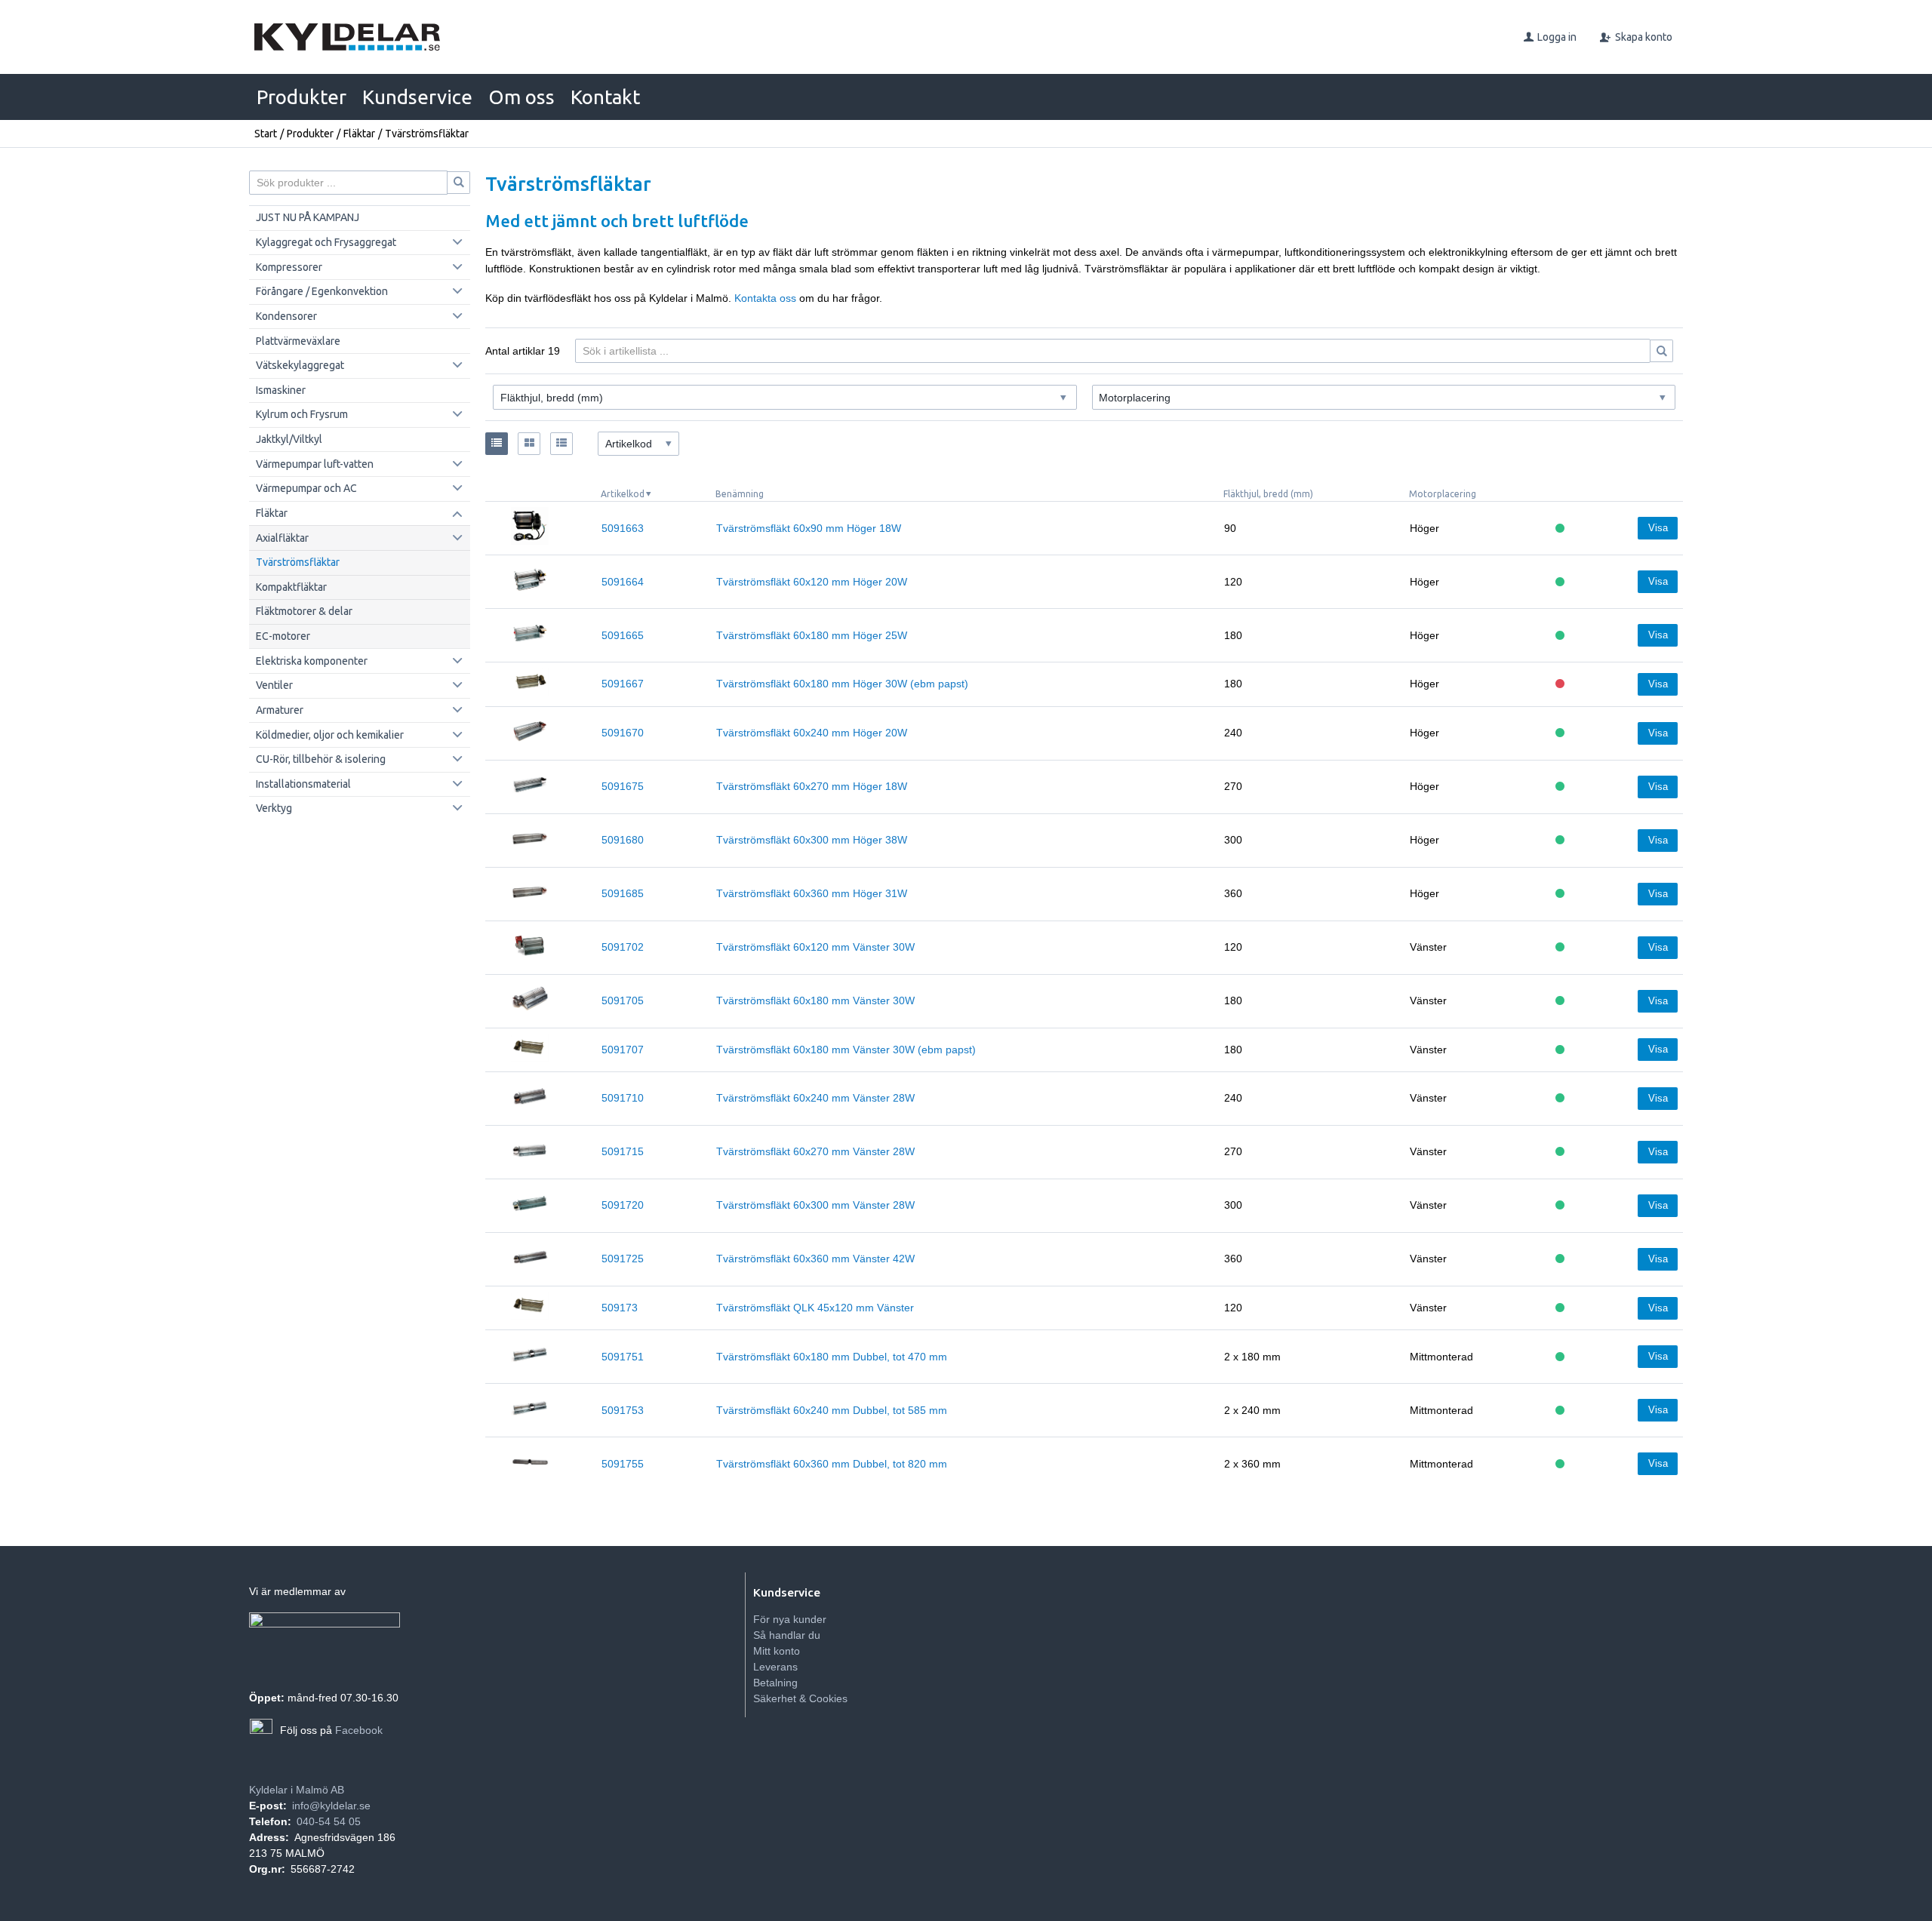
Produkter (301, 97)
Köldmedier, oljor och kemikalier (330, 735)
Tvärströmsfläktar (298, 562)
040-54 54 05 (329, 1821)
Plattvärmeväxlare (298, 341)
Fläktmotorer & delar (304, 611)
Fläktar (359, 134)
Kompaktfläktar (291, 587)
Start (266, 134)
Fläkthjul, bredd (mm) (1268, 494)
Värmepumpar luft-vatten (315, 464)
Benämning (740, 494)
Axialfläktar (282, 538)
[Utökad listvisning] (561, 444)
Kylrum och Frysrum (302, 414)
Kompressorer (289, 267)
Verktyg (274, 808)
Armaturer (280, 710)
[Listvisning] (497, 444)
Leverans (775, 1667)
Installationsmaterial (303, 784)
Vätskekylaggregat (300, 365)
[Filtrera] (1662, 351)
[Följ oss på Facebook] (261, 1730)
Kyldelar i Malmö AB (297, 1790)
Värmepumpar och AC (306, 488)
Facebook (359, 1730)
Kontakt (605, 97)
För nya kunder (790, 1619)
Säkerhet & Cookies (800, 1698)
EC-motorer (283, 636)
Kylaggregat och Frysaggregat (326, 242)
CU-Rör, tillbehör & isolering (321, 759)
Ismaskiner (281, 390)
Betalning (775, 1683)
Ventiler (274, 685)
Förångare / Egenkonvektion (322, 291)
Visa (1658, 528)
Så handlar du (787, 1635)
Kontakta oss (765, 298)
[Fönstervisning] (529, 444)
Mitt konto (777, 1651)
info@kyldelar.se (331, 1806)
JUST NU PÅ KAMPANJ (308, 217)
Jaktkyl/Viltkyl (289, 439)
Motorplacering (1443, 494)
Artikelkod (623, 494)
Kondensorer (286, 316)
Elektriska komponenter (312, 661)
